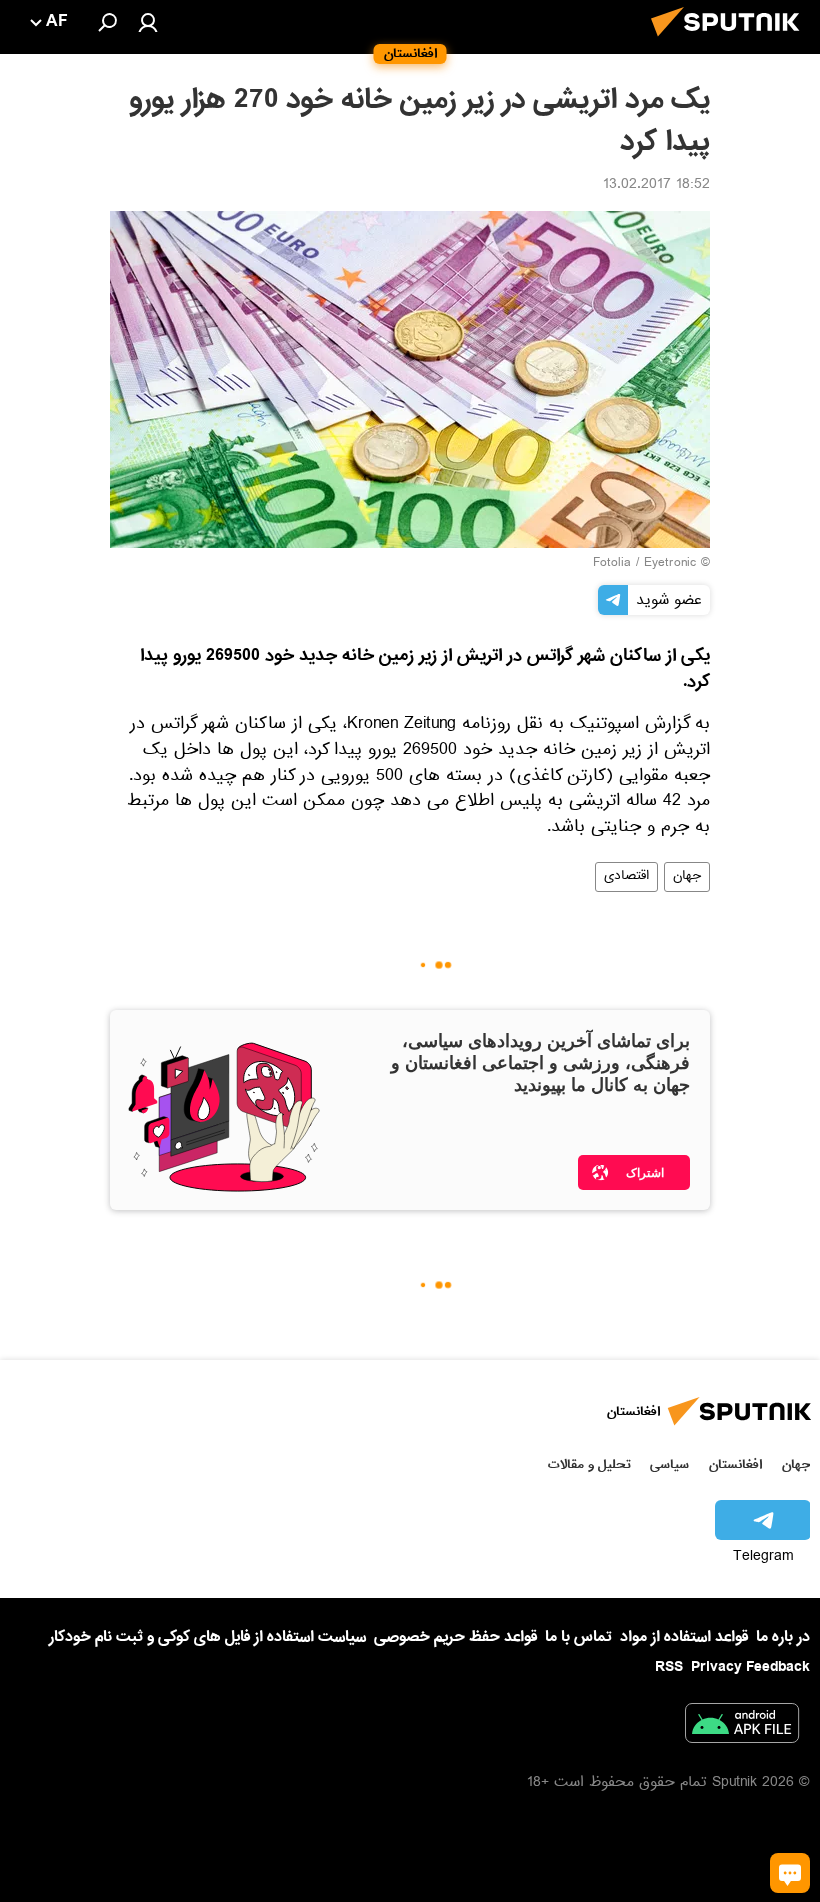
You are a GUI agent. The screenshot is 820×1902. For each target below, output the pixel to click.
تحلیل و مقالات (589, 1464)
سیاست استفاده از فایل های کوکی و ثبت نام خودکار (207, 1637)
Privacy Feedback (750, 1667)
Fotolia (612, 564)
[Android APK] (742, 1727)
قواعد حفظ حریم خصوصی (455, 1637)
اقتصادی (626, 877)
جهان (687, 877)
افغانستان (735, 1464)
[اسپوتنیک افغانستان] (731, 42)
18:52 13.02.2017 (656, 186)
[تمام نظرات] (790, 1873)
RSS (669, 1667)
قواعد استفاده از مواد (684, 1637)
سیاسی (669, 1464)
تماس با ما (578, 1637)
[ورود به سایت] (148, 22)
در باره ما (783, 1637)
